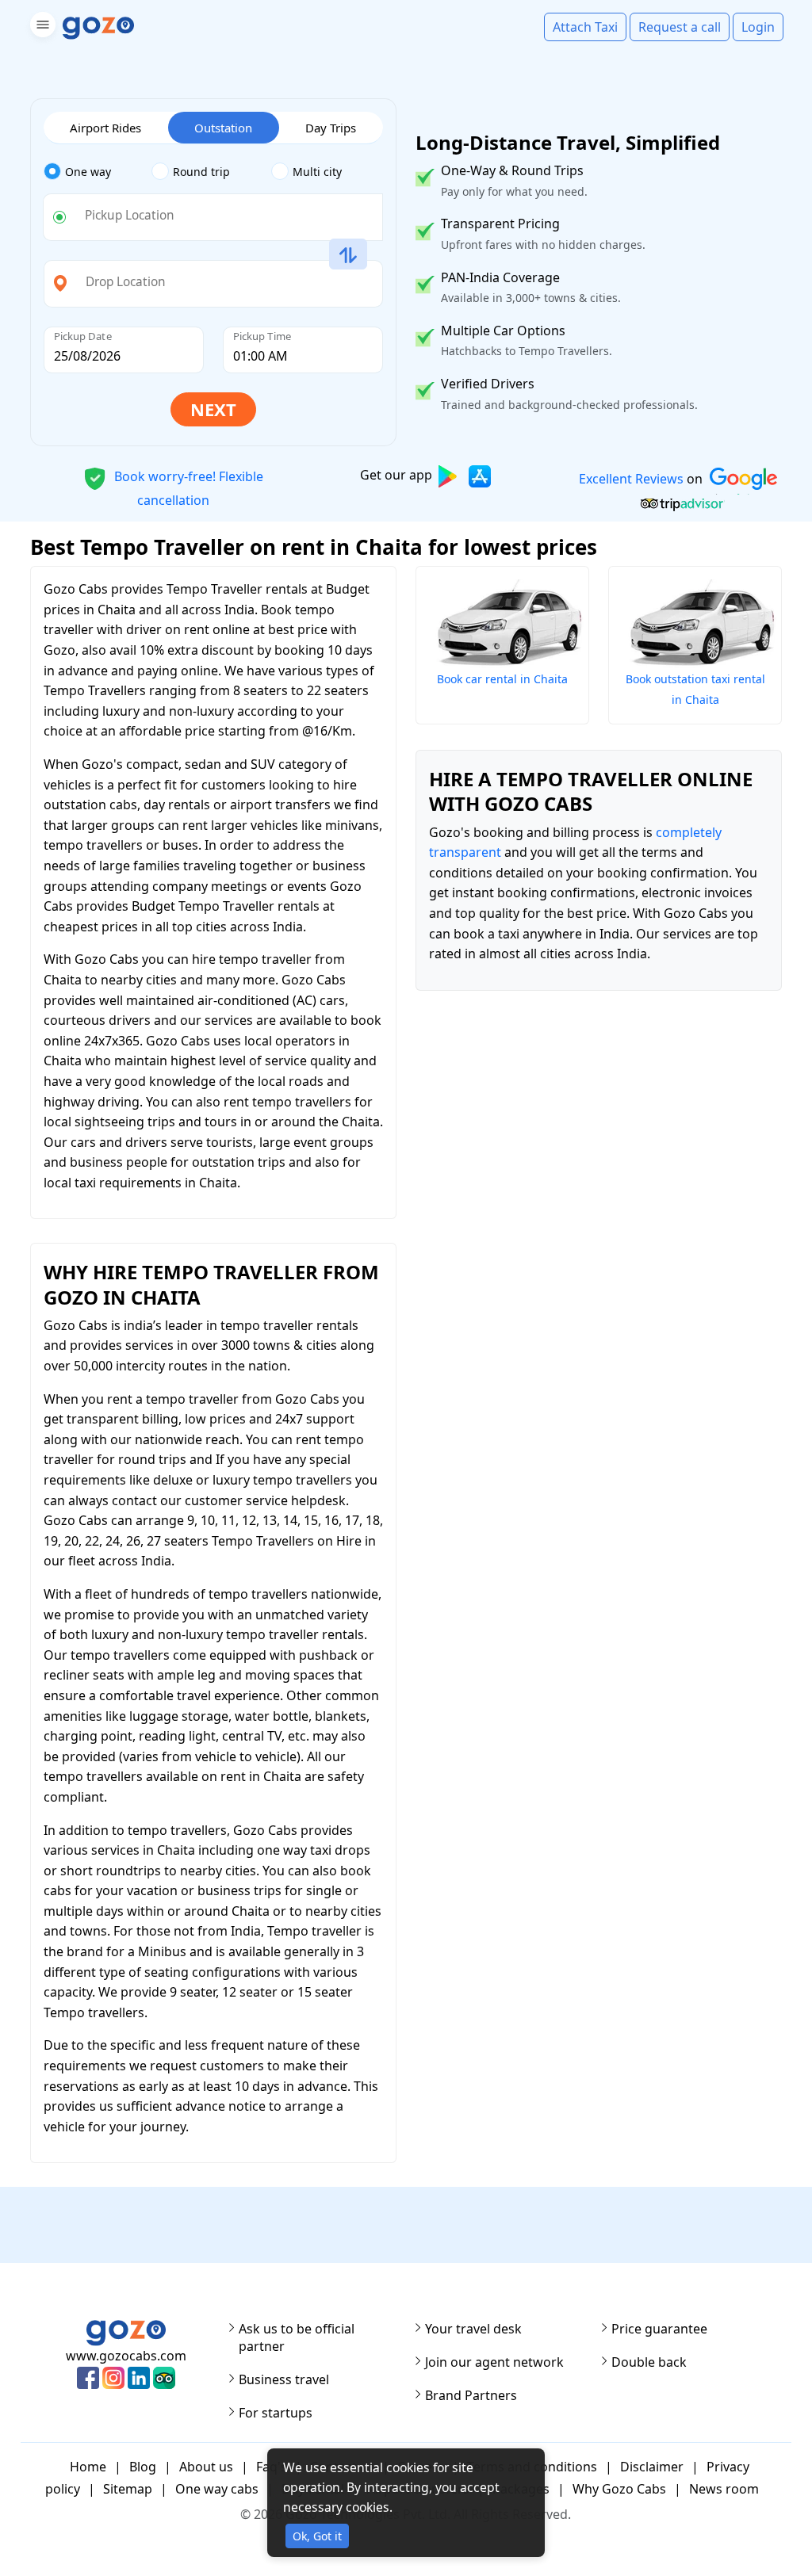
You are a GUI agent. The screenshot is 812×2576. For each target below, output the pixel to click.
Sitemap (128, 2489)
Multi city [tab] (317, 172)
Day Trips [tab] (331, 128)
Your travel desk (473, 2329)
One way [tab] (88, 172)
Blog (143, 2467)
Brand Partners (471, 2395)
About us (206, 2467)
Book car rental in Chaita (502, 679)
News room (724, 2489)
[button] (41, 27)
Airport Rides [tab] (105, 128)
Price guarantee (659, 2329)
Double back (649, 2362)
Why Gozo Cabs (619, 2489)
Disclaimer (652, 2467)
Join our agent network (494, 2362)
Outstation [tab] (223, 128)
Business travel (284, 2379)
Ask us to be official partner (297, 2337)
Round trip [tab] (201, 172)
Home (88, 2467)
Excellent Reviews (630, 479)
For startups (276, 2413)
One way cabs (217, 2489)
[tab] (98, 172)
